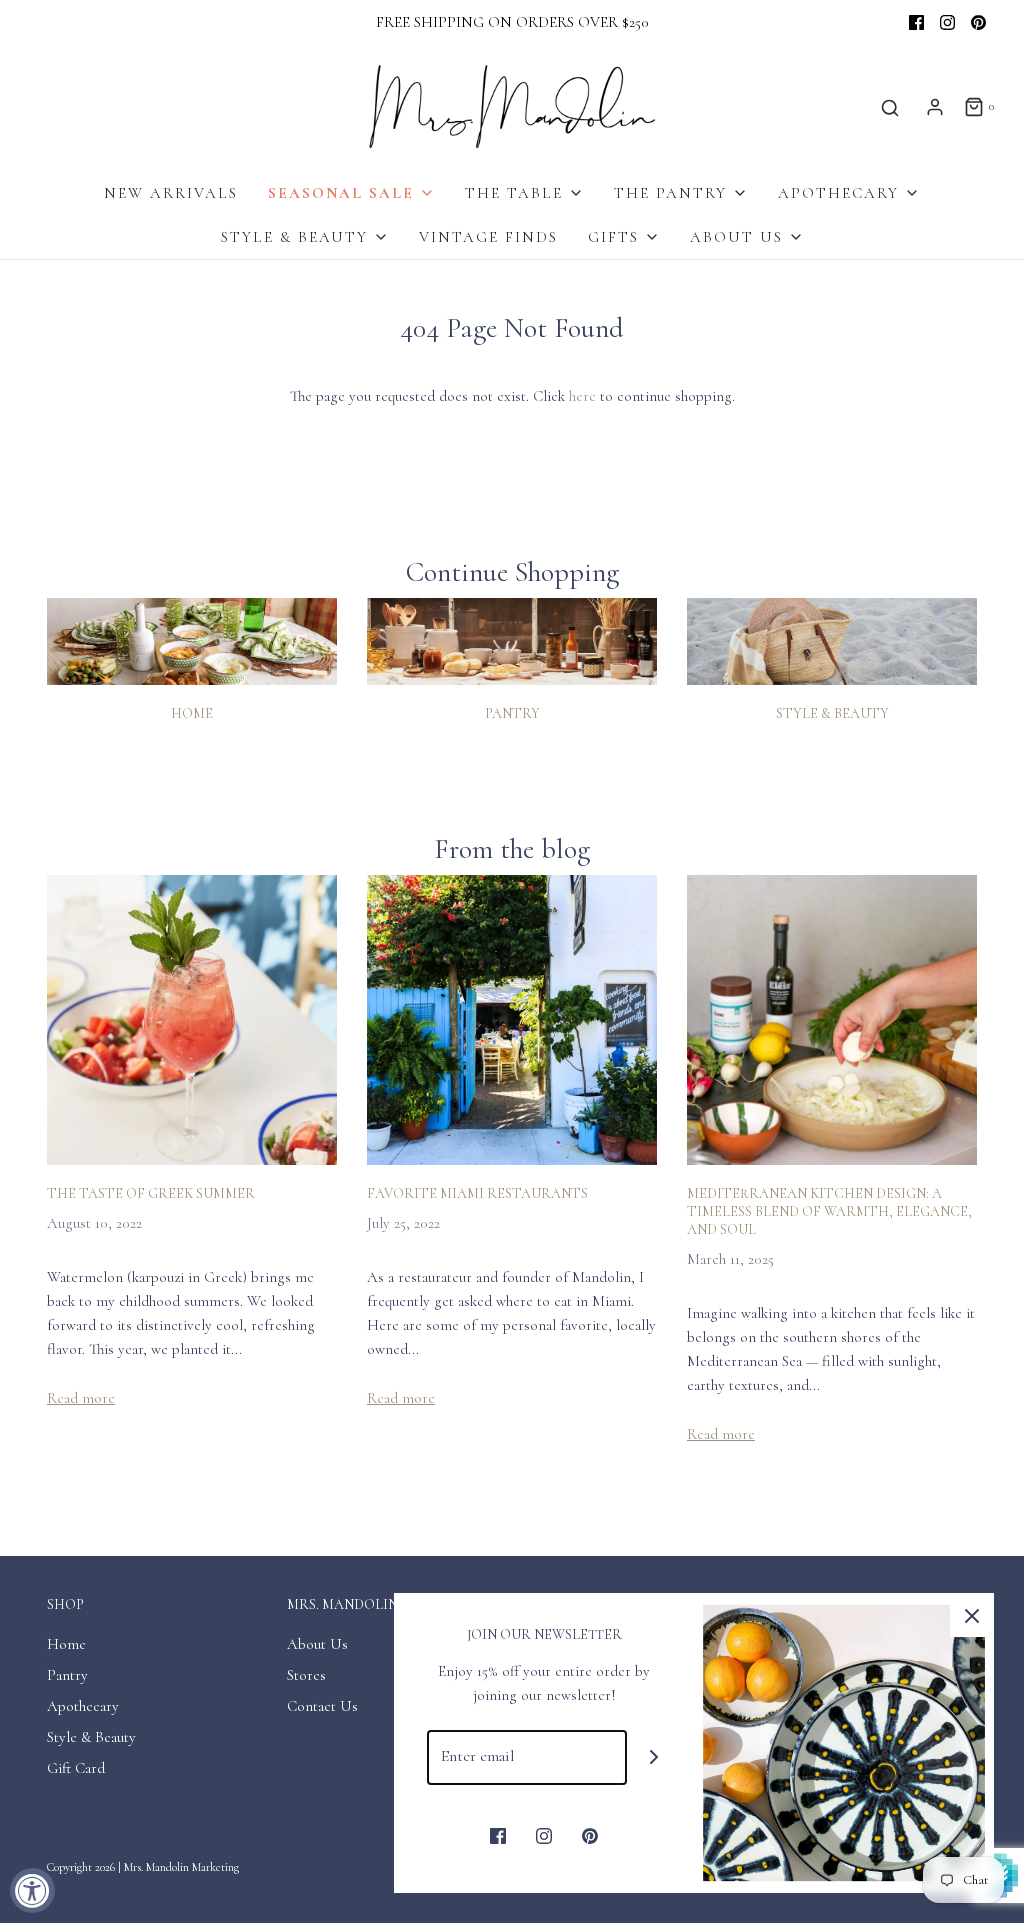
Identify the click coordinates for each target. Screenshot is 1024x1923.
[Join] (654, 1757)
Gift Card (76, 1768)
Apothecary (83, 1706)
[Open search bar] (890, 107)
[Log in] (935, 107)
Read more (81, 1398)
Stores (306, 1675)
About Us (317, 1644)
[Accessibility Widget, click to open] (32, 1890)
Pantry (512, 713)
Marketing (215, 1867)
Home (192, 713)
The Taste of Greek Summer (151, 1193)
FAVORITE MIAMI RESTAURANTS (477, 1193)
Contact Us (322, 1706)
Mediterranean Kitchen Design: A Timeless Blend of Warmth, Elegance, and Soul (829, 1211)
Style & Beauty (832, 713)
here (582, 396)
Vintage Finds (488, 237)
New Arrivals (171, 193)
